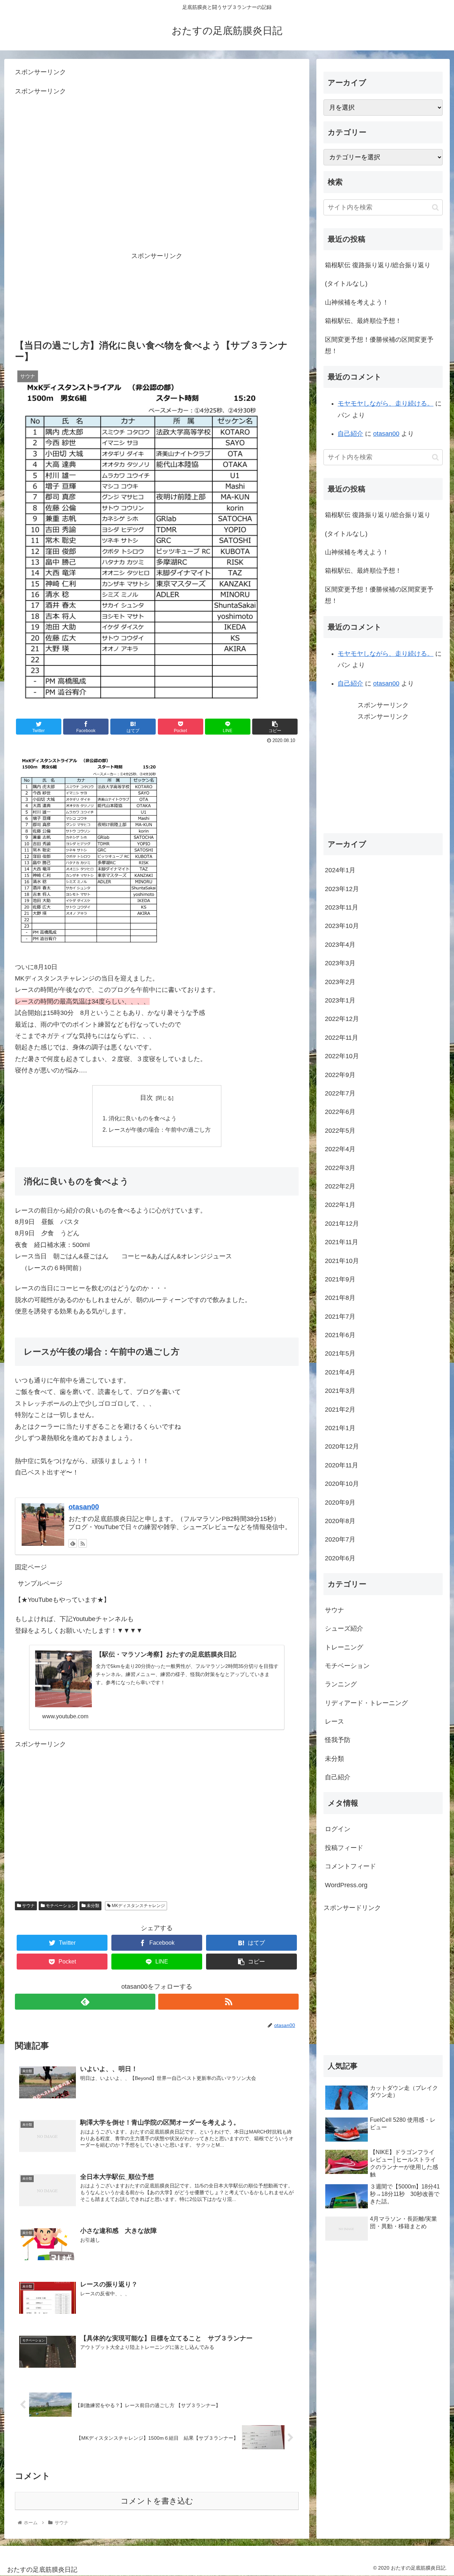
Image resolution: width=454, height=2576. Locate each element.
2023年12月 (342, 889)
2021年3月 (340, 1391)
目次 (146, 1098)
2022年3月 (340, 1168)
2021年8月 (340, 1298)
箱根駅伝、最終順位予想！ (363, 321)
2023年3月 (340, 963)
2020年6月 (340, 1558)
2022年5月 (340, 1130)
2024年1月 (340, 870)
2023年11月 (342, 907)
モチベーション (60, 1906)
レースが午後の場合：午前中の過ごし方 (160, 1130)
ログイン (338, 1829)
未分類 (92, 1906)
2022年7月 (340, 1093)
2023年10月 (342, 926)
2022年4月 (340, 1149)
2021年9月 (340, 1279)
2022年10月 (342, 1056)
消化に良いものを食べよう (143, 1118)
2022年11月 (342, 1037)
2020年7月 (340, 1539)
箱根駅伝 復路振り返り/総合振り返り (378, 265)
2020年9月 (340, 1502)
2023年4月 (340, 944)
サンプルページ (40, 1583)
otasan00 (84, 1507)
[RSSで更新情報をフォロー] (83, 1543)
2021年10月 (342, 1260)
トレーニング (344, 1647)
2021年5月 (340, 1353)
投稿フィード (344, 1848)
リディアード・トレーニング (366, 1703)
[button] (435, 207)
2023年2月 (340, 982)
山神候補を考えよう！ (357, 302)
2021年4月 (340, 1372)
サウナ (28, 1906)
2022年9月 (340, 1075)
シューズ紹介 (344, 1628)
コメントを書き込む (157, 2501)
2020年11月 (342, 1465)
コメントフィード (350, 1866)
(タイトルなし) (346, 284)
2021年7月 (340, 1316)
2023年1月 (340, 1000)
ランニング (341, 1684)
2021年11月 (342, 1242)
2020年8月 (340, 1521)
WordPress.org (346, 1885)
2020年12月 (342, 1446)
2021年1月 (340, 1428)
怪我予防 (338, 1740)
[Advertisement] (157, 181)
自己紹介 (350, 434)
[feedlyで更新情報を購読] (73, 1543)
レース (334, 1721)
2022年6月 (340, 1112)
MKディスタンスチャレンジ (138, 1906)
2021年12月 (342, 1223)
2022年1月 (340, 1205)
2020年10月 (342, 1484)
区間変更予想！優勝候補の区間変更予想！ (379, 345)
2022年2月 (340, 1186)
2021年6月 (340, 1335)
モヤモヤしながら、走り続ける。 (386, 403)
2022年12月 (342, 1019)
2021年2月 (340, 1409)
